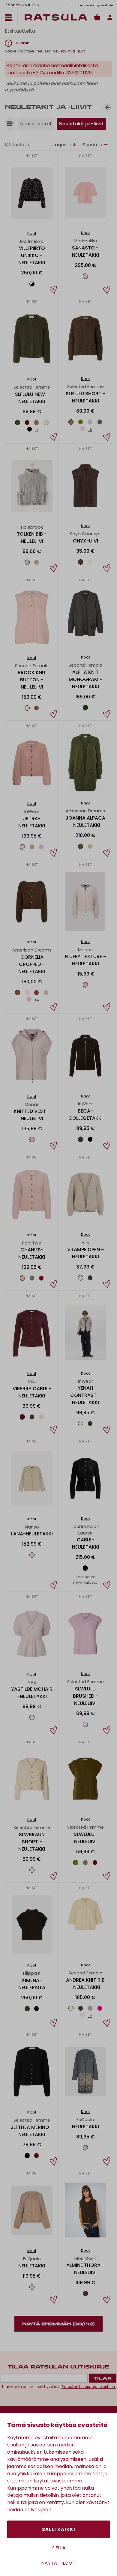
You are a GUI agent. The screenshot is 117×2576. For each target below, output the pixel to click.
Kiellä (59, 2548)
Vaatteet (26, 51)
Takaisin (22, 43)
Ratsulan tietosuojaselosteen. (89, 2387)
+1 (36, 430)
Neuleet (43, 51)
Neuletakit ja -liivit (81, 124)
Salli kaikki (59, 2529)
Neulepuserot (36, 124)
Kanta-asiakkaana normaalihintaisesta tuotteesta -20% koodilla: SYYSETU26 (52, 69)
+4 (37, 1000)
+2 (90, 2016)
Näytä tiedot (58, 2563)
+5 (90, 430)
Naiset (10, 51)
